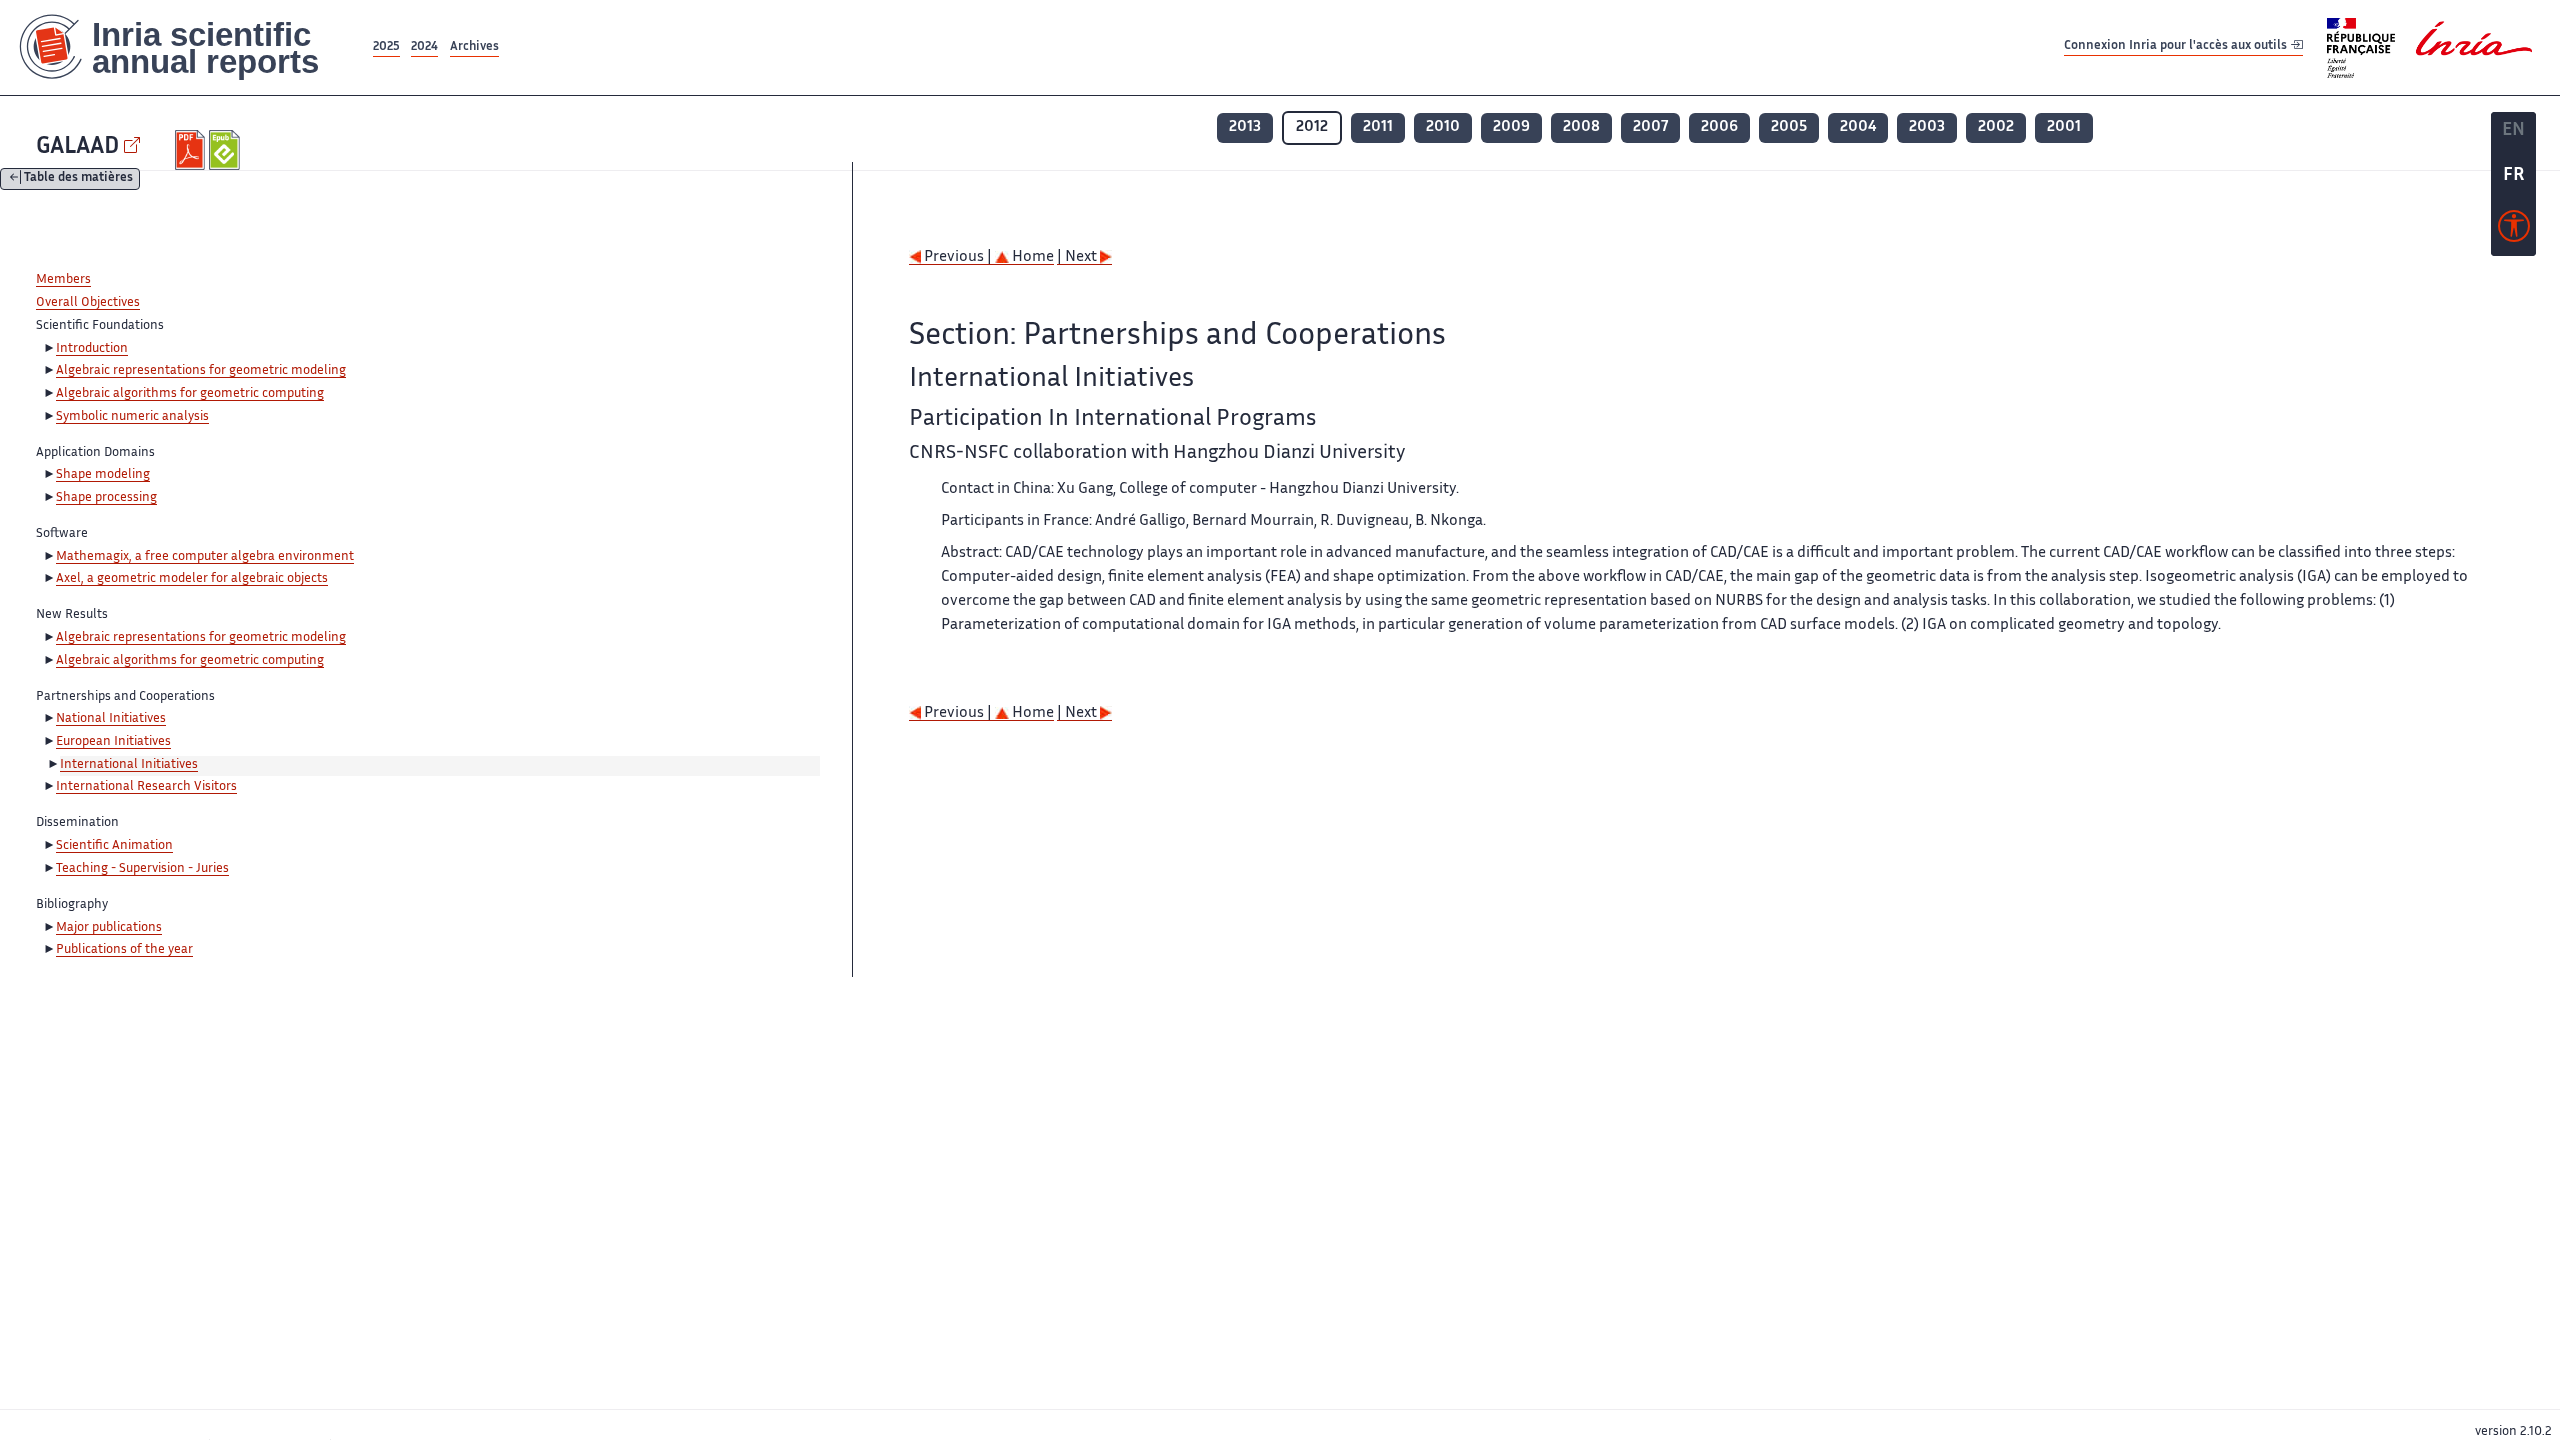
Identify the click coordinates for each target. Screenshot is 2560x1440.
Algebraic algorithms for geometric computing (190, 394)
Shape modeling (103, 475)
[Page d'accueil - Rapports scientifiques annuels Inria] (184, 47)
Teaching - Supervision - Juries (142, 869)
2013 (1245, 127)
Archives (474, 47)
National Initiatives (111, 719)
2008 (1581, 127)
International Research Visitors (146, 787)
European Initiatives (113, 742)
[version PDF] (192, 150)
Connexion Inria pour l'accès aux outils (2177, 46)
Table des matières (78, 179)
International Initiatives (129, 765)
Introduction (92, 349)
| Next (1078, 257)
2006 (1719, 127)
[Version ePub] (226, 150)
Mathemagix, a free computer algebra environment (205, 557)
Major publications (109, 928)
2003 (1927, 127)
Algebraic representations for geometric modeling (201, 371)
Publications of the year (124, 950)
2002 (1996, 127)
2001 (2064, 127)
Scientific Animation (114, 846)
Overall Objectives (88, 303)
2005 (1789, 127)
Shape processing (106, 498)
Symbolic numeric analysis (132, 417)
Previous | (958, 257)
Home (1031, 257)
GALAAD (77, 147)
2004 (1858, 127)
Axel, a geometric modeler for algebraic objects (192, 579)
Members (63, 280)
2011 (1378, 127)
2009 (1511, 127)
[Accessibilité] (2514, 231)
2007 (1650, 127)
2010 (1443, 127)
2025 (386, 47)
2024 (424, 47)
